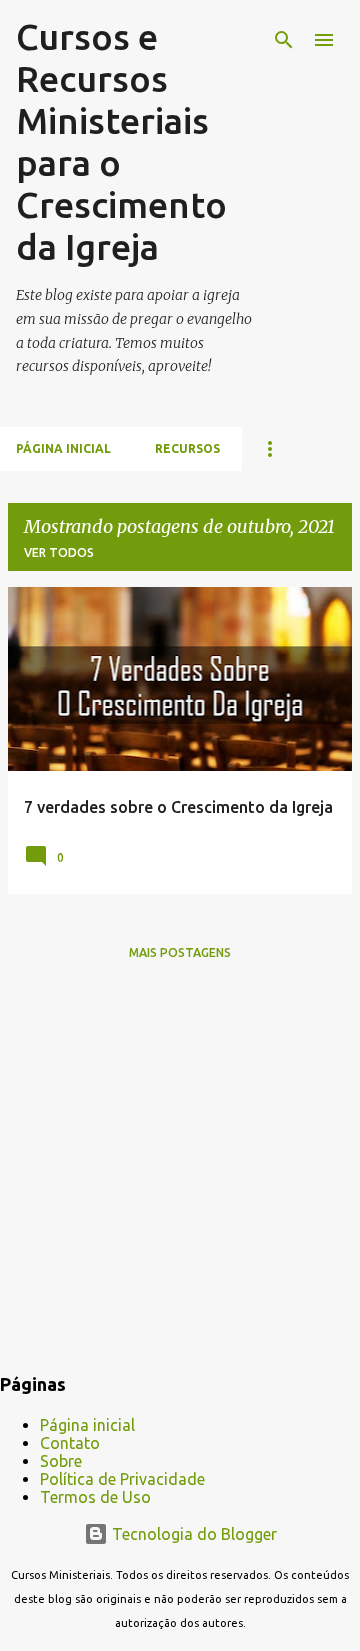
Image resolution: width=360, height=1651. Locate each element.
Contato (70, 1443)
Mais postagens (180, 952)
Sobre (61, 1461)
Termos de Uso (95, 1497)
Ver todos (59, 552)
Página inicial (63, 448)
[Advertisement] (180, 1172)
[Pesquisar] (284, 40)
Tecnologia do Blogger (192, 1534)
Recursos (187, 448)
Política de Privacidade (122, 1479)
